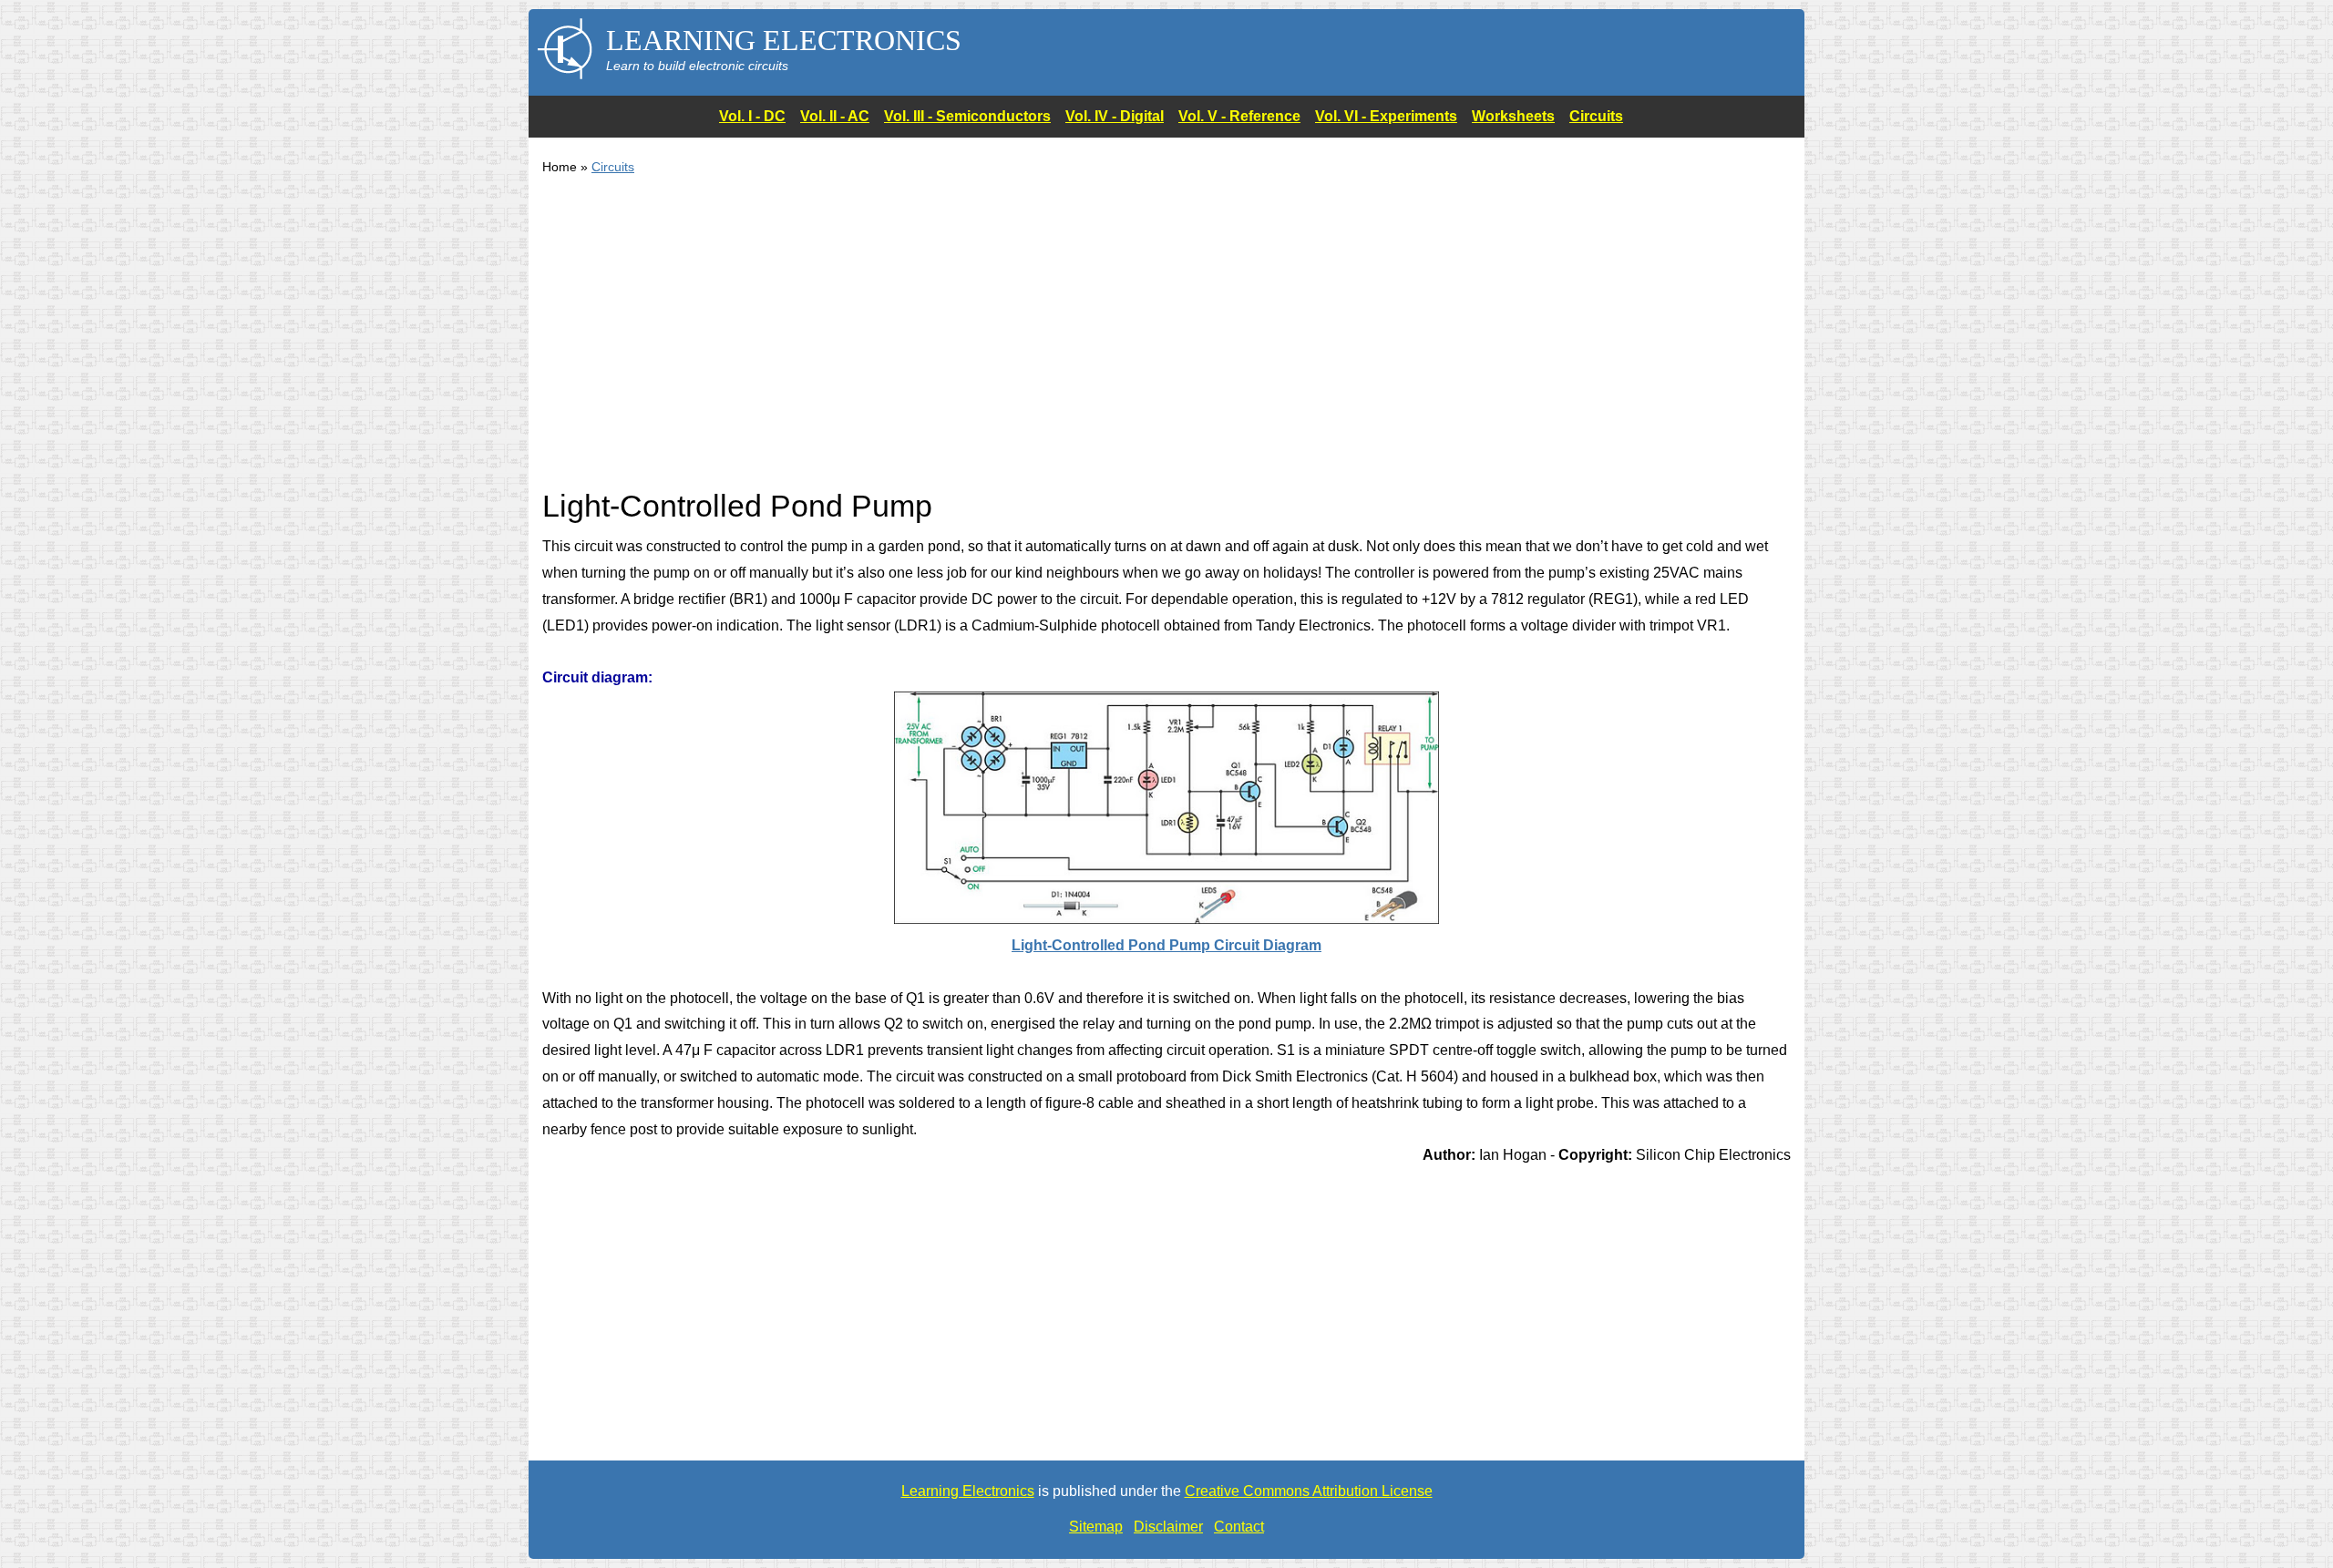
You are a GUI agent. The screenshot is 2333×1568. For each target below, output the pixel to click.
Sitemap (1096, 1527)
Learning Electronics (968, 1491)
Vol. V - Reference (1239, 116)
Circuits (1596, 116)
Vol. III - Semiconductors (967, 116)
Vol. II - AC (835, 116)
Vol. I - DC (752, 116)
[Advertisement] (1089, 343)
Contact (1239, 1527)
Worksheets (1513, 116)
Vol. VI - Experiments (1386, 116)
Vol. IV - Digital (1115, 116)
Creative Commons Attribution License (1309, 1491)
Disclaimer (1168, 1527)
